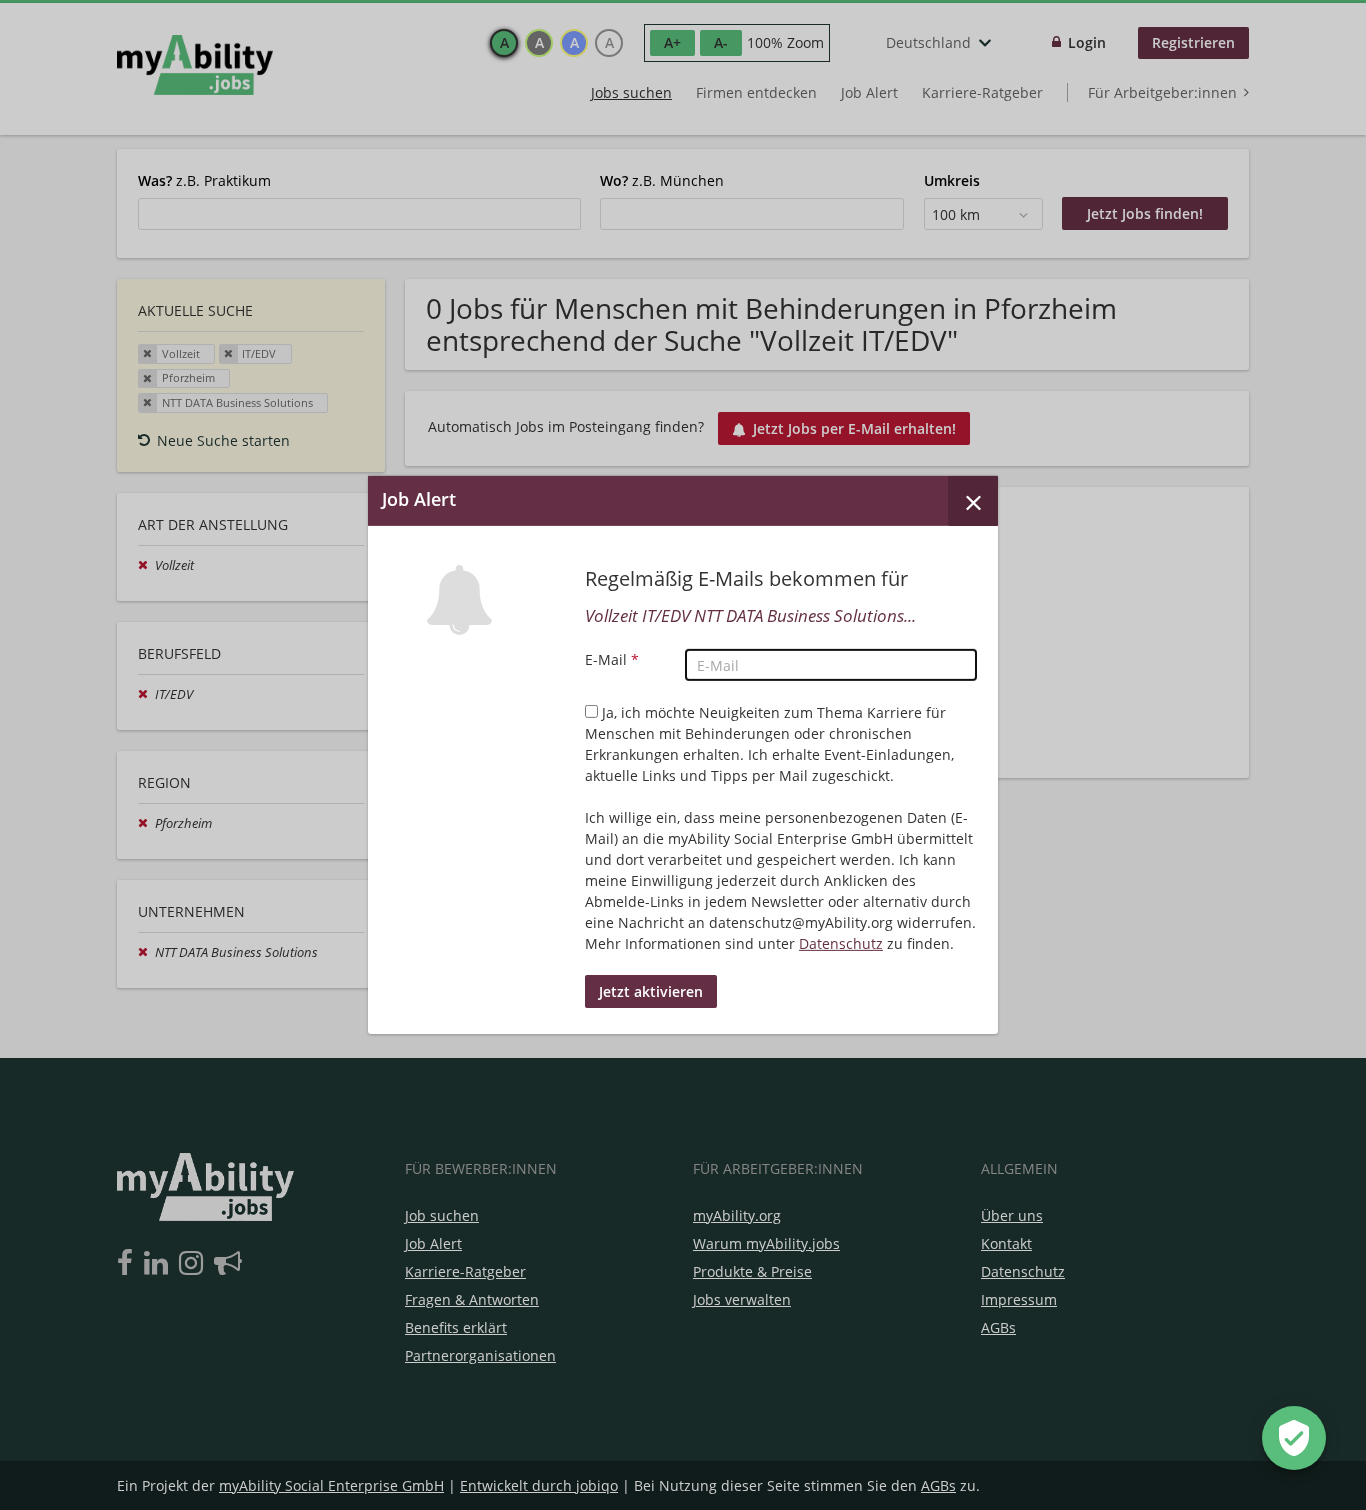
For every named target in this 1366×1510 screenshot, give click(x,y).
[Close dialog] (973, 501)
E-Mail (612, 659)
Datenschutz (841, 943)
